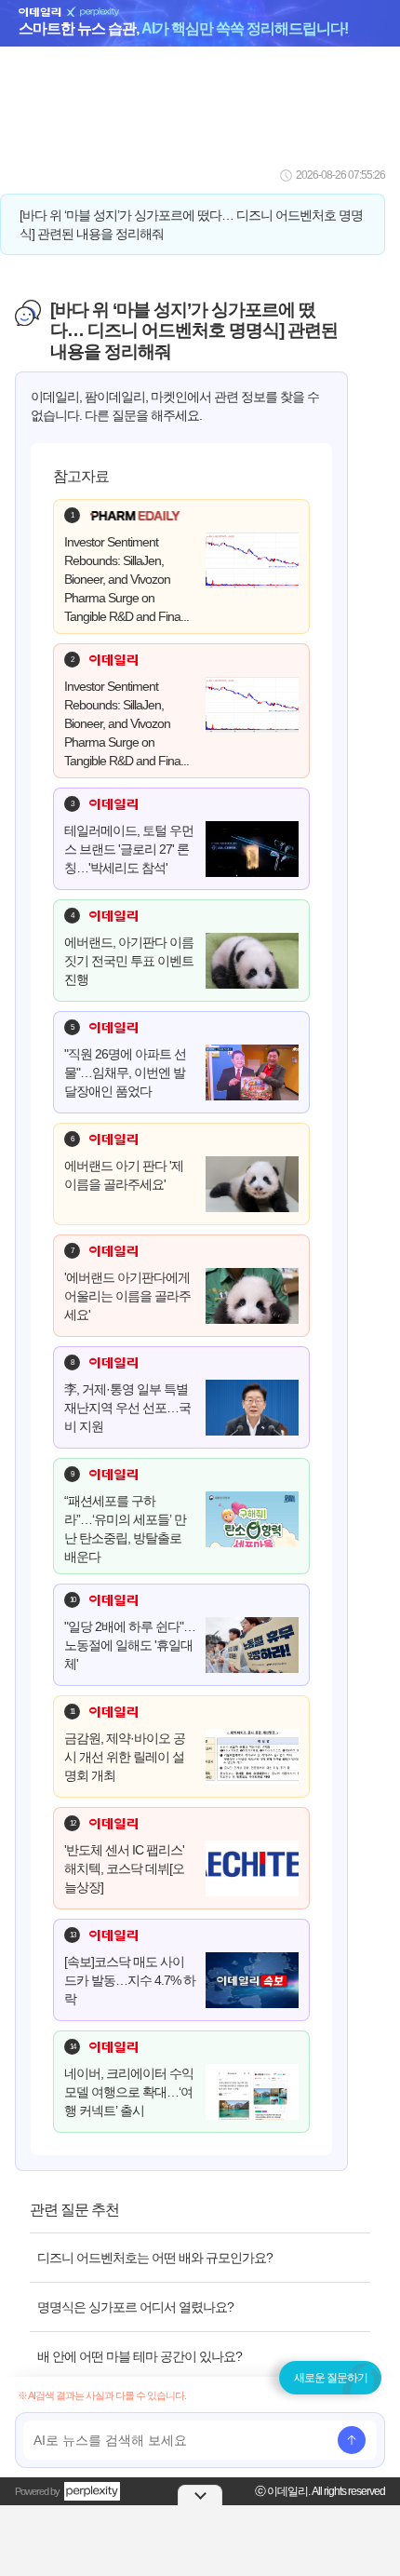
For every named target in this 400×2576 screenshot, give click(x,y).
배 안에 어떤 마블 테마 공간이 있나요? (140, 2356)
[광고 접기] (200, 2495)
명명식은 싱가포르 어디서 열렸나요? (135, 2307)
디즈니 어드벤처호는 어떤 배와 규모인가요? (155, 2258)
